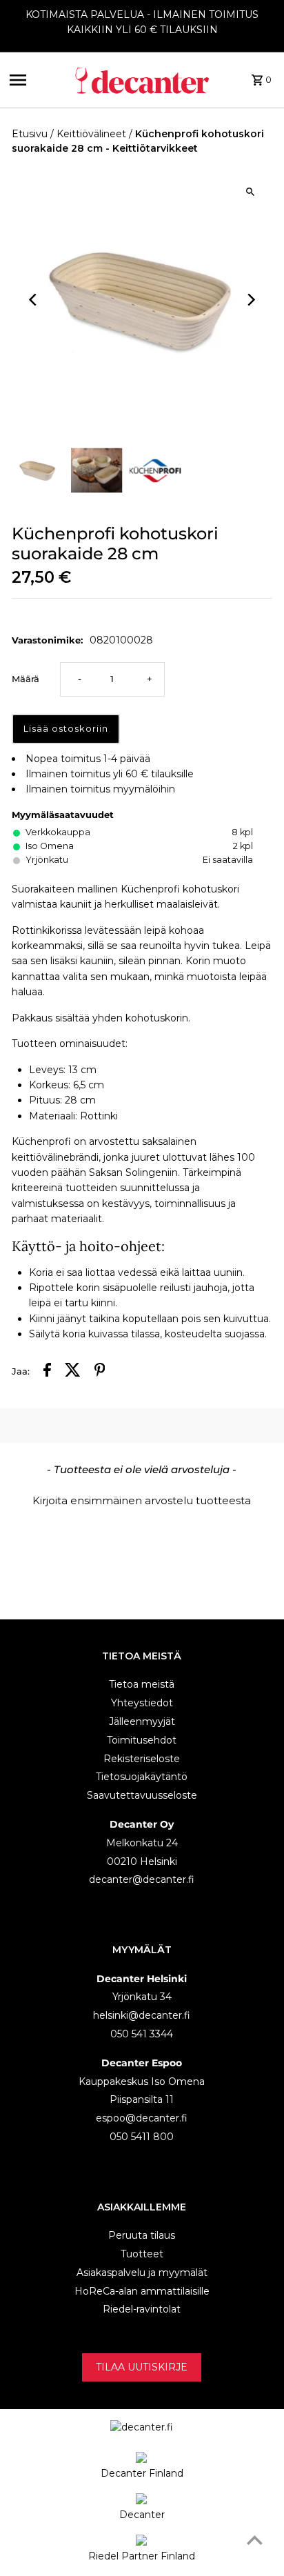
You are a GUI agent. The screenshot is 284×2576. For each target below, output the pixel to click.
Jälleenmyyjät (142, 1721)
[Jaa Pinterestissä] (100, 1372)
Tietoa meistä (142, 1684)
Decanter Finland (142, 2473)
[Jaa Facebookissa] (47, 1372)
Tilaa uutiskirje (142, 2367)
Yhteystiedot (142, 1703)
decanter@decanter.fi (142, 1879)
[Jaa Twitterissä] (73, 1372)
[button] (142, 1499)
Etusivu (30, 134)
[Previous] (34, 300)
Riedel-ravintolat (142, 2309)
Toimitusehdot (142, 1740)
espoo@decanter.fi (142, 2118)
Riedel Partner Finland (142, 2556)
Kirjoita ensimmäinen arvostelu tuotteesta (142, 1500)
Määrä (26, 679)
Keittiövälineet (91, 134)
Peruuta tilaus (142, 2235)
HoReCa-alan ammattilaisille (142, 2291)
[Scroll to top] (255, 2540)
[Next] (250, 300)
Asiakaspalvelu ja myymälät (142, 2273)
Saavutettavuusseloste (142, 1795)
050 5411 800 (142, 2137)
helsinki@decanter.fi (142, 2015)
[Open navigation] (37, 80)
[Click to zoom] (250, 191)
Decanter (142, 2515)
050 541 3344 (142, 2034)
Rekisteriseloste (142, 1759)
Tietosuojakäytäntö (142, 1777)
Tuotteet (142, 2254)
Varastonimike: (47, 640)
